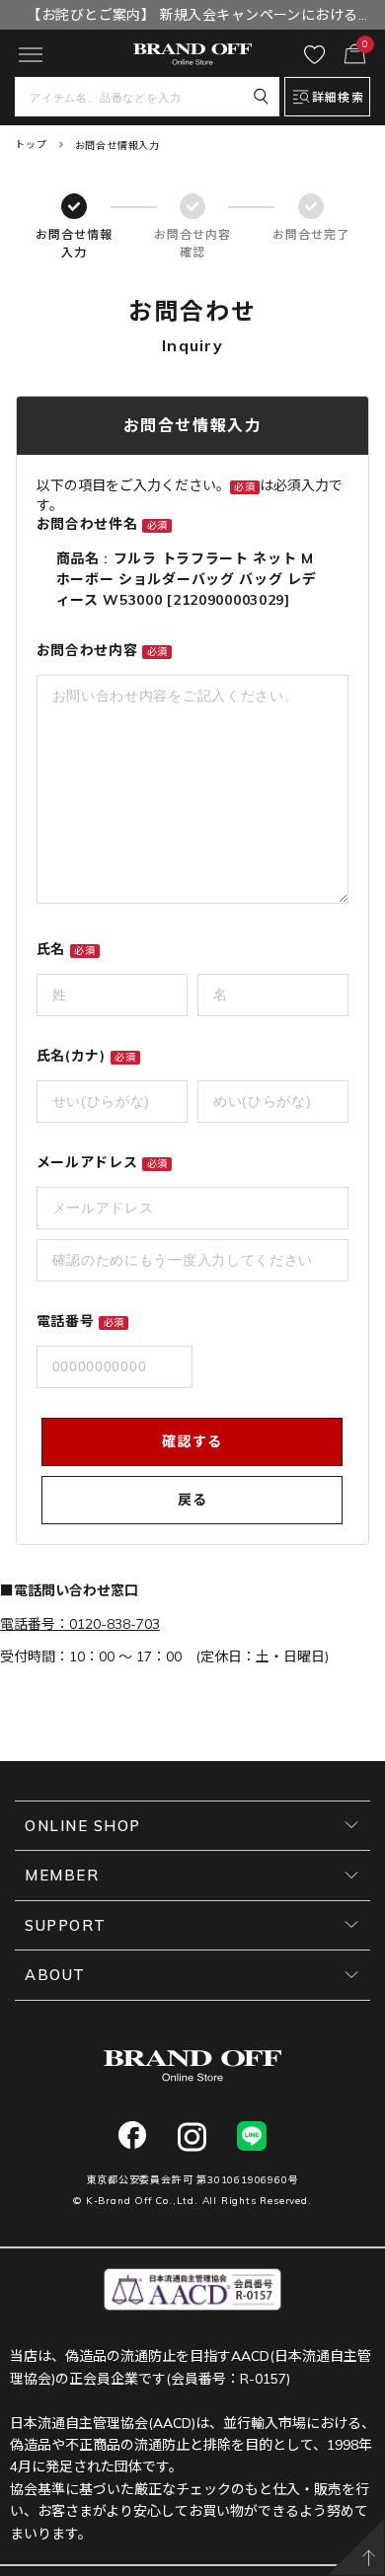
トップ (31, 145)
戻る (193, 1500)
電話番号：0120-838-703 (80, 1624)
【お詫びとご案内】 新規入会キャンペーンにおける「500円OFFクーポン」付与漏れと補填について (192, 18)
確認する (192, 1441)
